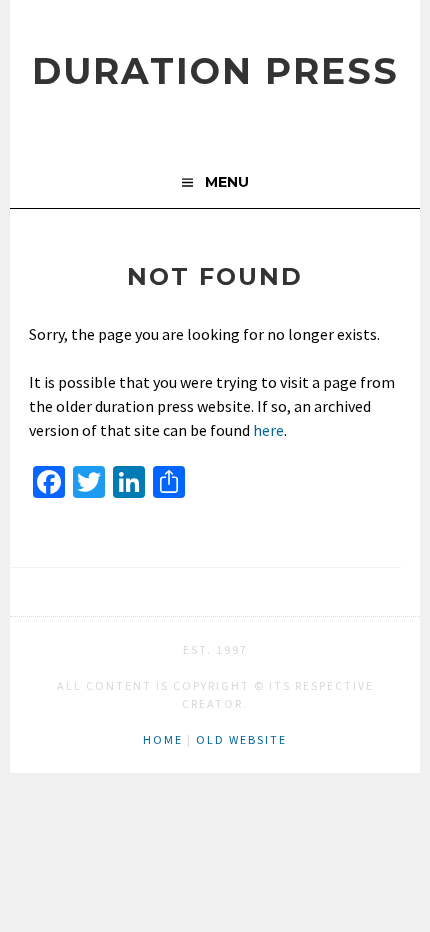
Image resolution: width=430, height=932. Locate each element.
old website (241, 739)
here (268, 430)
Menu (227, 182)
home (163, 739)
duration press (215, 71)
